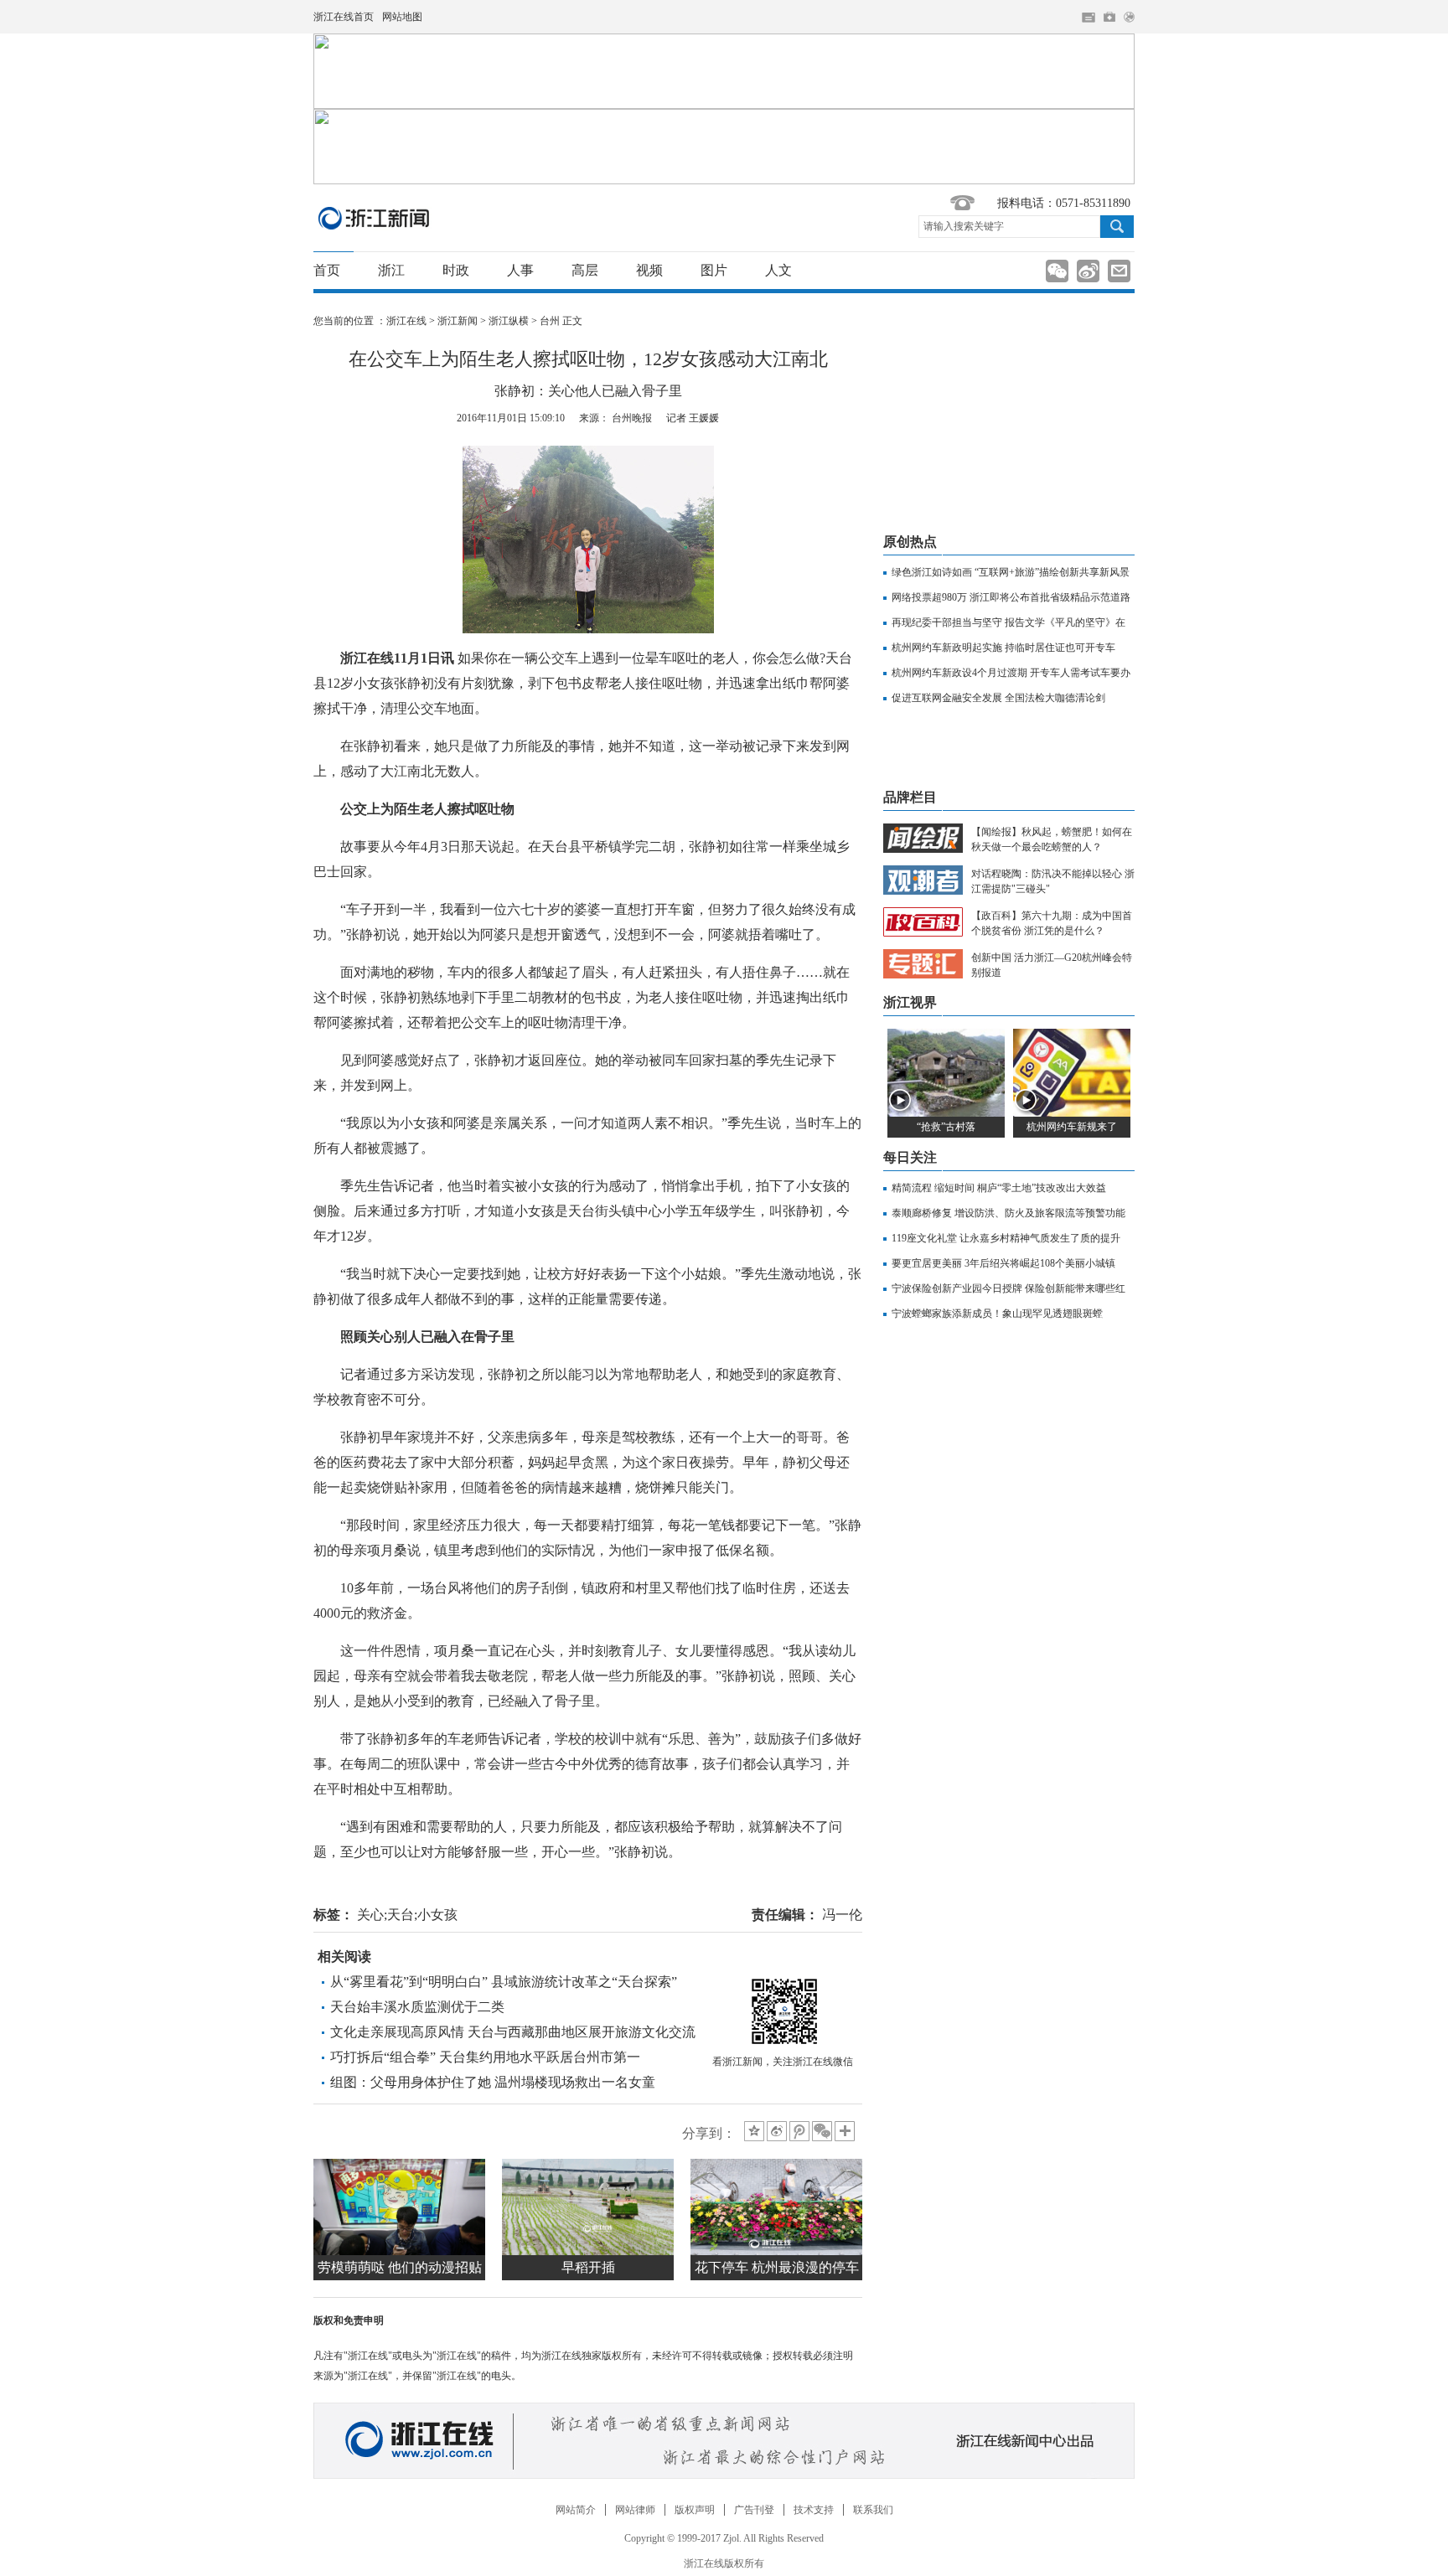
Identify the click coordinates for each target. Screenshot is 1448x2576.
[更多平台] (846, 2132)
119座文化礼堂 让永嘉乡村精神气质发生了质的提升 (1006, 1238)
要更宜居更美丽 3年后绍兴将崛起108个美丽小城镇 (1003, 1263)
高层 (585, 270)
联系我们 (873, 2510)
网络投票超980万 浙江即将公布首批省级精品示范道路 (1011, 597)
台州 (550, 321)
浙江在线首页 (344, 17)
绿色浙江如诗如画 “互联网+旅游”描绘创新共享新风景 (1011, 572)
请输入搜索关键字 (964, 226)
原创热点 (910, 542)
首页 (327, 270)
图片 (714, 270)
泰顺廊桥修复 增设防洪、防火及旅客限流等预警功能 (1008, 1213)
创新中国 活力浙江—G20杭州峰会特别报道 (1052, 965)
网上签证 (1129, 17)
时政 (456, 270)
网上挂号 (1109, 17)
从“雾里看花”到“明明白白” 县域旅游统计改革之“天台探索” (504, 1982)
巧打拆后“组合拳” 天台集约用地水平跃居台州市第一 (485, 2057)
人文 (778, 270)
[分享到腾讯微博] (799, 2131)
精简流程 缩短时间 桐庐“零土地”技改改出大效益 (999, 1188)
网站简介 (576, 2510)
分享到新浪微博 (1088, 271)
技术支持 (814, 2510)
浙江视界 (910, 1002)
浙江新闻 (375, 218)
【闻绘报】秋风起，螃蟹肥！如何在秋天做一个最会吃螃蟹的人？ (1052, 839)
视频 (649, 270)
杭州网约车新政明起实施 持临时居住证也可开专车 (1003, 648)
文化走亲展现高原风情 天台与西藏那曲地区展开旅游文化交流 (513, 2032)
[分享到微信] (822, 2131)
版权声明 (695, 2510)
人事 (520, 270)
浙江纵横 (509, 321)
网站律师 (635, 2510)
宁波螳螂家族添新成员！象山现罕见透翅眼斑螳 (997, 1314)
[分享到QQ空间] (754, 2131)
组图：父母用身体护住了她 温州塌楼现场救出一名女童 (493, 2082)
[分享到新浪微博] (777, 2131)
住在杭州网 (1089, 18)
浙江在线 (406, 321)
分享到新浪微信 (1057, 271)
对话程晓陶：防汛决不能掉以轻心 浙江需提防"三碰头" (1053, 881)
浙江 (391, 270)
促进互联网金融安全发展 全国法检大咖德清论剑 (998, 698)
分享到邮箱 (1119, 271)
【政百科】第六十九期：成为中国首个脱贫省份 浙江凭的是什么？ (1052, 923)
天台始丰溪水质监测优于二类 (417, 2007)
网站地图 (402, 17)
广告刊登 (754, 2510)
